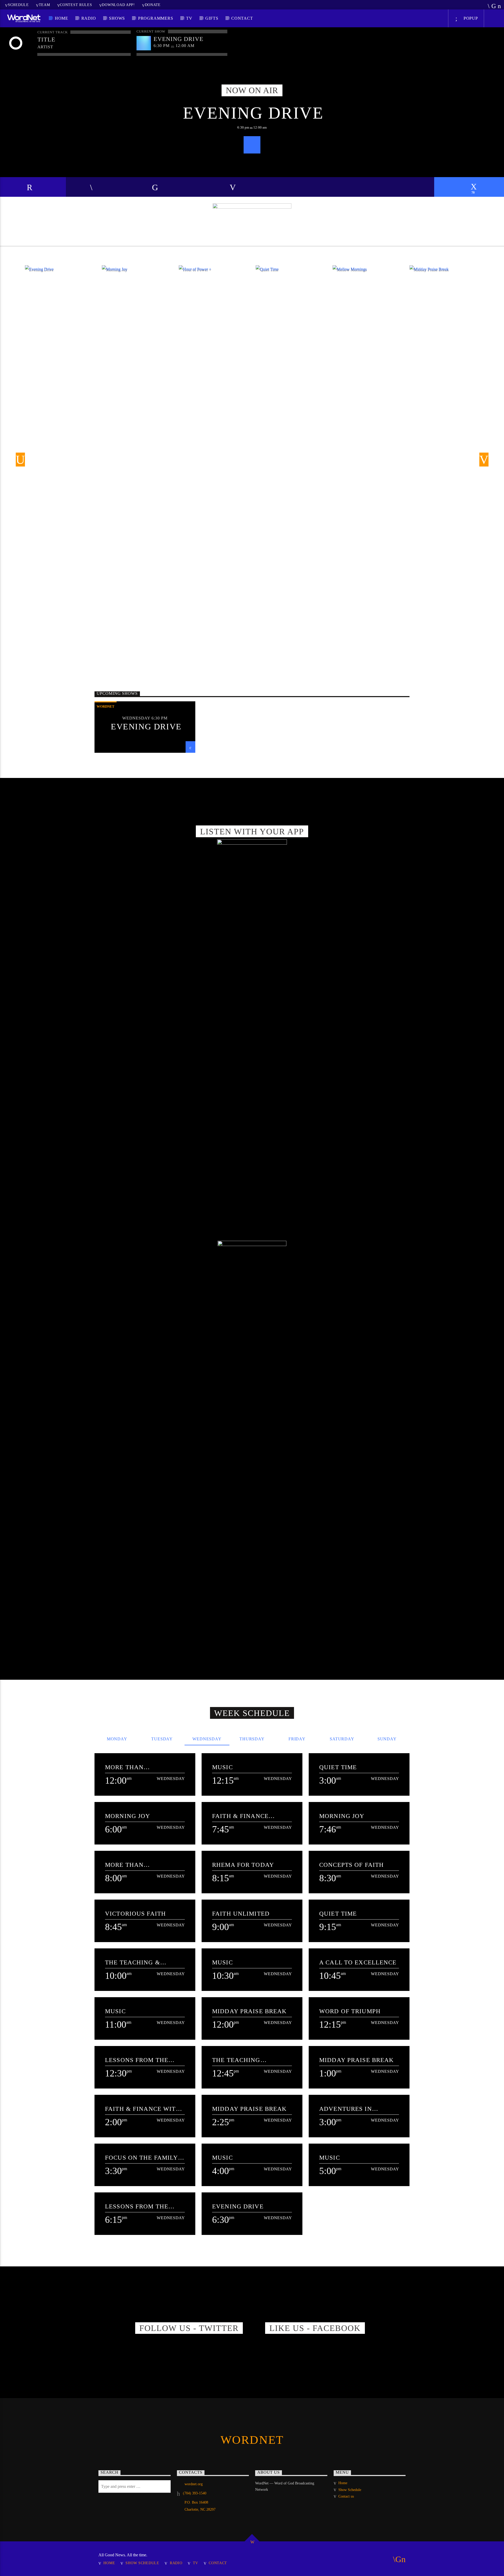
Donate (153, 5)
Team (44, 5)
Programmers (156, 18)
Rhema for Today (243, 1865)
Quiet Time (338, 1767)
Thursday (252, 1739)
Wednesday (207, 1739)
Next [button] (486, 461)
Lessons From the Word (137, 2060)
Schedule (18, 5)
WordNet (106, 706)
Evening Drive (253, 113)
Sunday (387, 1739)
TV (189, 18)
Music (222, 1767)
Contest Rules (76, 5)
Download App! (118, 5)
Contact (242, 18)
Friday (297, 1739)
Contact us (346, 2496)
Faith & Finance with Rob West (143, 2109)
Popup (470, 18)
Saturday (342, 1739)
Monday (117, 1739)
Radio (89, 18)
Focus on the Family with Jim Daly (141, 2158)
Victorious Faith (135, 1914)
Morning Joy (128, 1816)
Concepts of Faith (351, 1865)
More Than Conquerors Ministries (127, 1767)
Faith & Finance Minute (240, 1816)
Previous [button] (18, 461)
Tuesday (162, 1739)
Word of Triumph (350, 2011)
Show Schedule (350, 2490)
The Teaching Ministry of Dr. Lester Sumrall (240, 2060)
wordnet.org (194, 2484)
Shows (117, 18)
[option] (137, 290)
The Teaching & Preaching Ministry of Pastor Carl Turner (140, 1962)
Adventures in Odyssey (346, 2109)
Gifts (212, 18)
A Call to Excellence (358, 1962)
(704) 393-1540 (195, 2493)
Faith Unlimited (241, 1914)
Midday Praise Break (250, 2011)
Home (62, 18)
